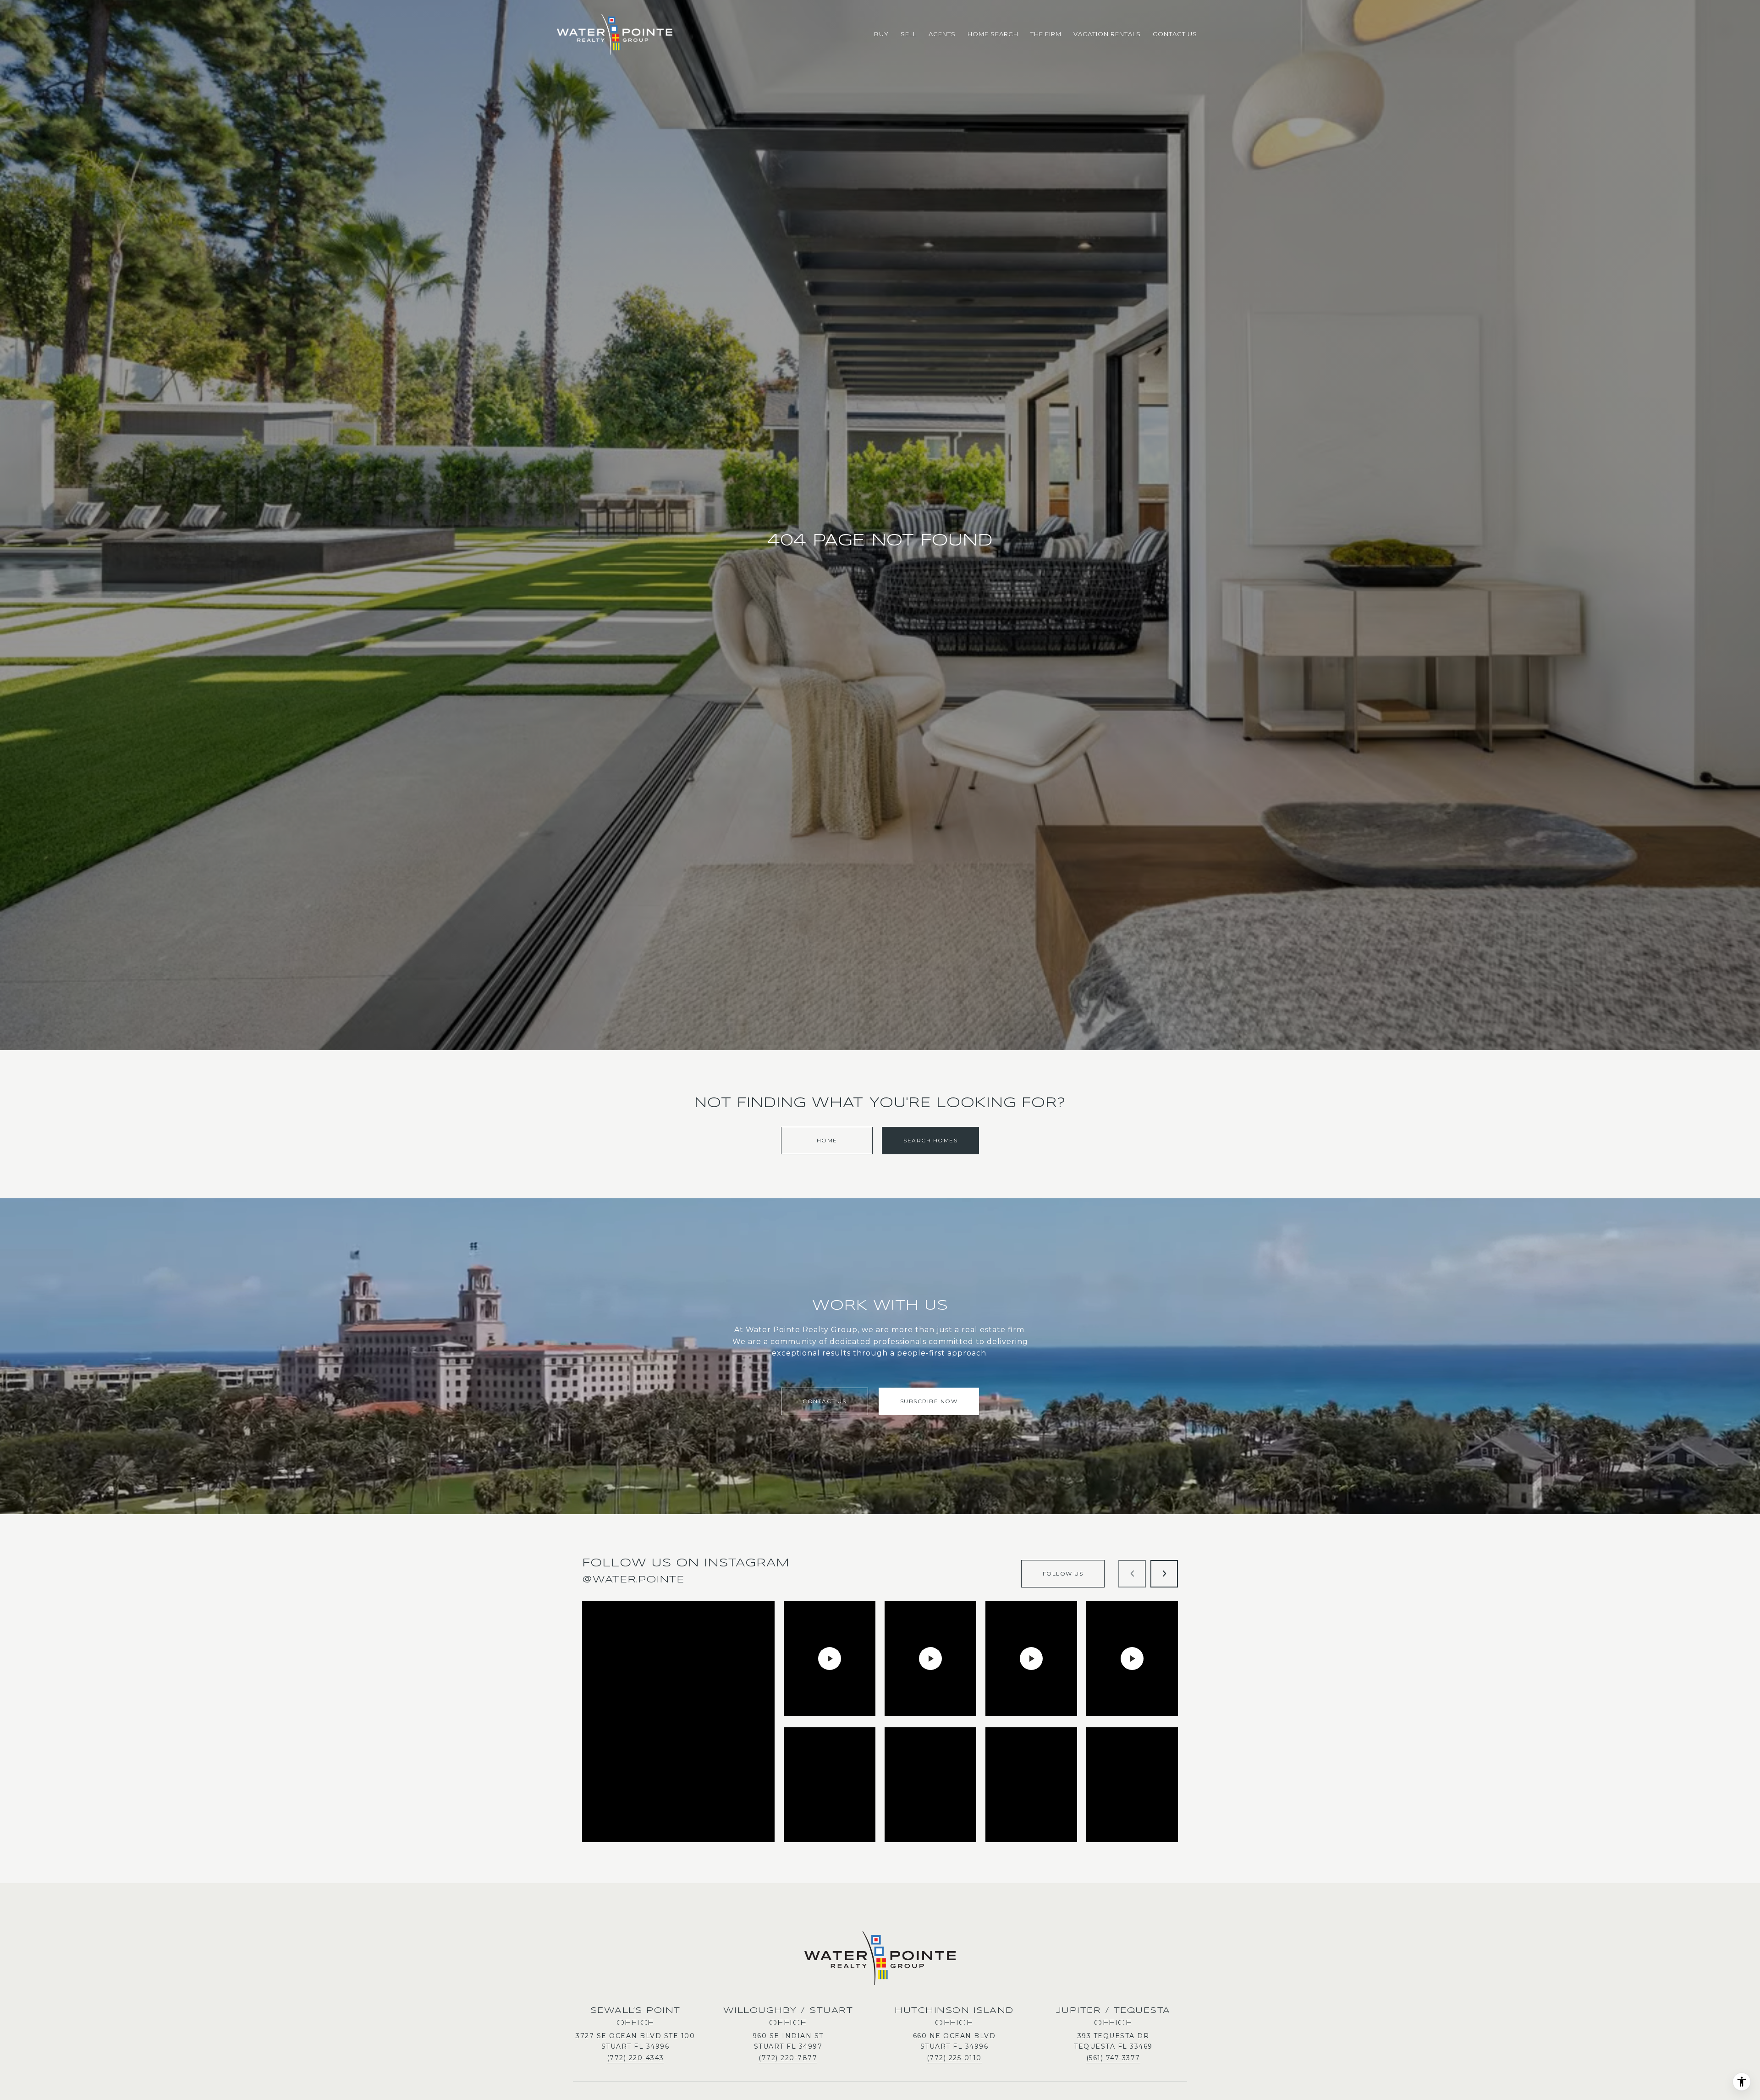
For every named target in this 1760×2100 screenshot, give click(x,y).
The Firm (1046, 34)
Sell (909, 34)
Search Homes (930, 1140)
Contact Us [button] (824, 1401)
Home (827, 1140)
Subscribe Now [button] (929, 1401)
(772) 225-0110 (954, 2058)
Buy (881, 34)
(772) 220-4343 (635, 2058)
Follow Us (1063, 1574)
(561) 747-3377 (1113, 2058)
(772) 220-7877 (788, 2058)
